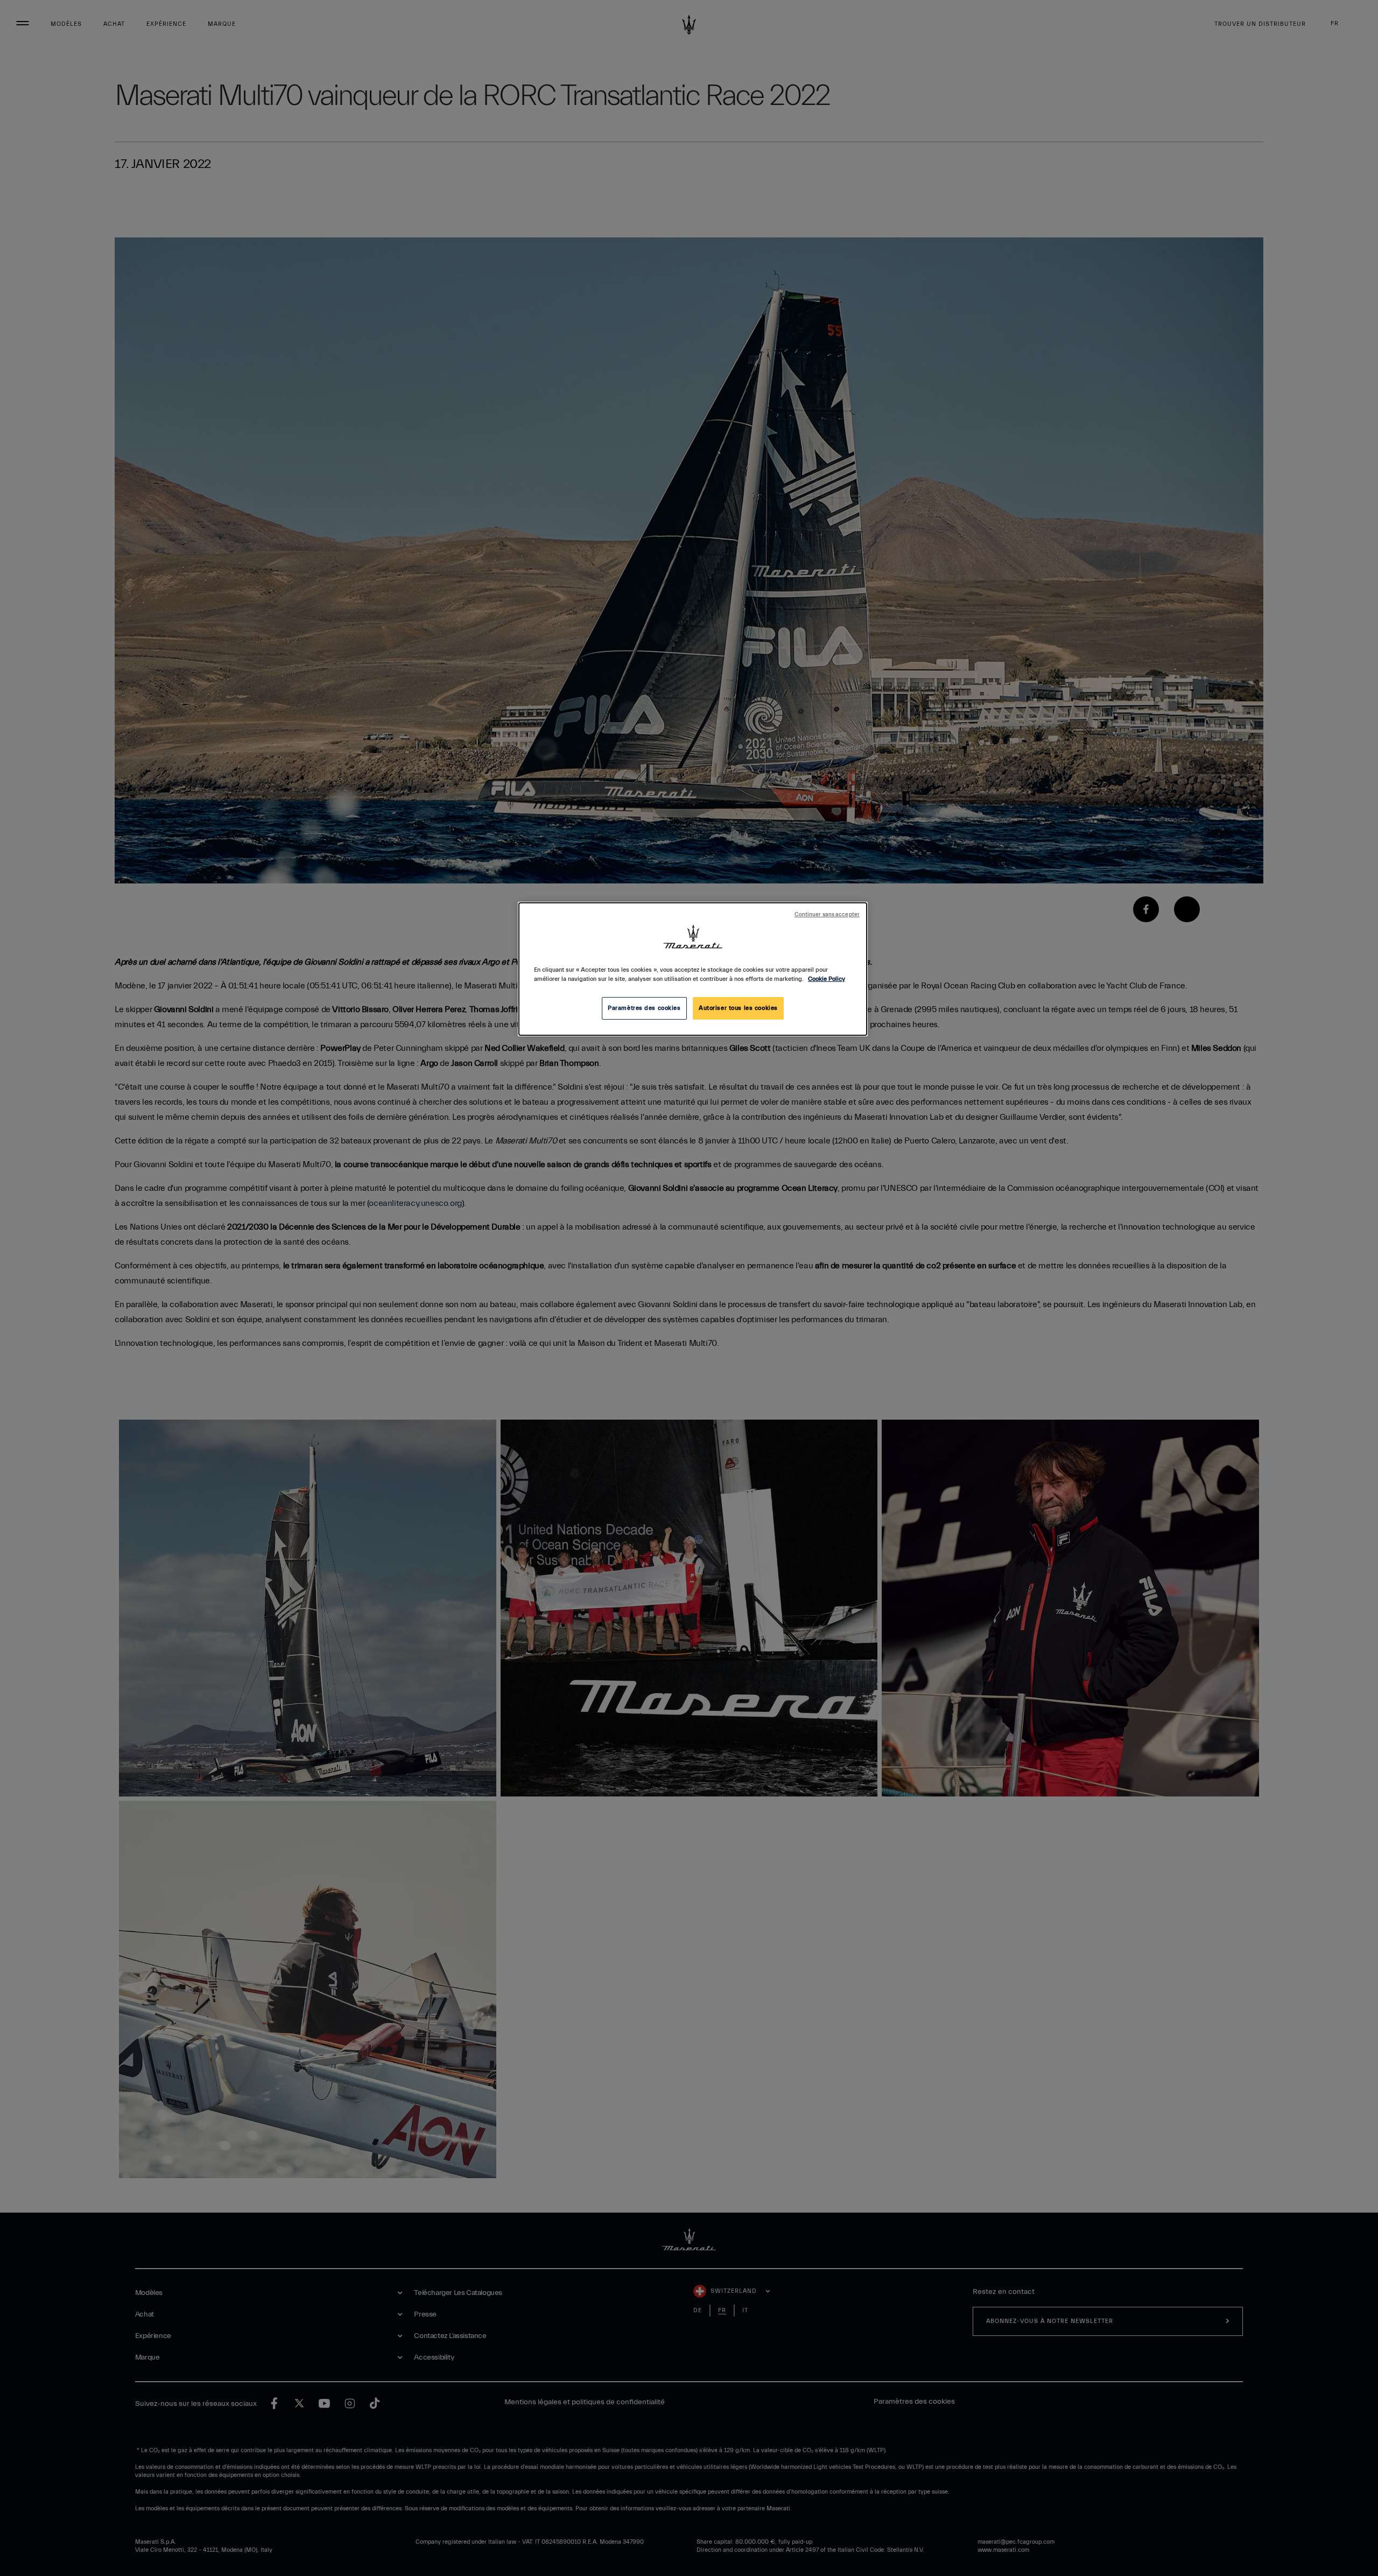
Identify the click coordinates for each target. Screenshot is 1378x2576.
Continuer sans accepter (827, 915)
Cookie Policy (827, 979)
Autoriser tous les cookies (738, 1008)
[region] (693, 969)
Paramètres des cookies (644, 1008)
